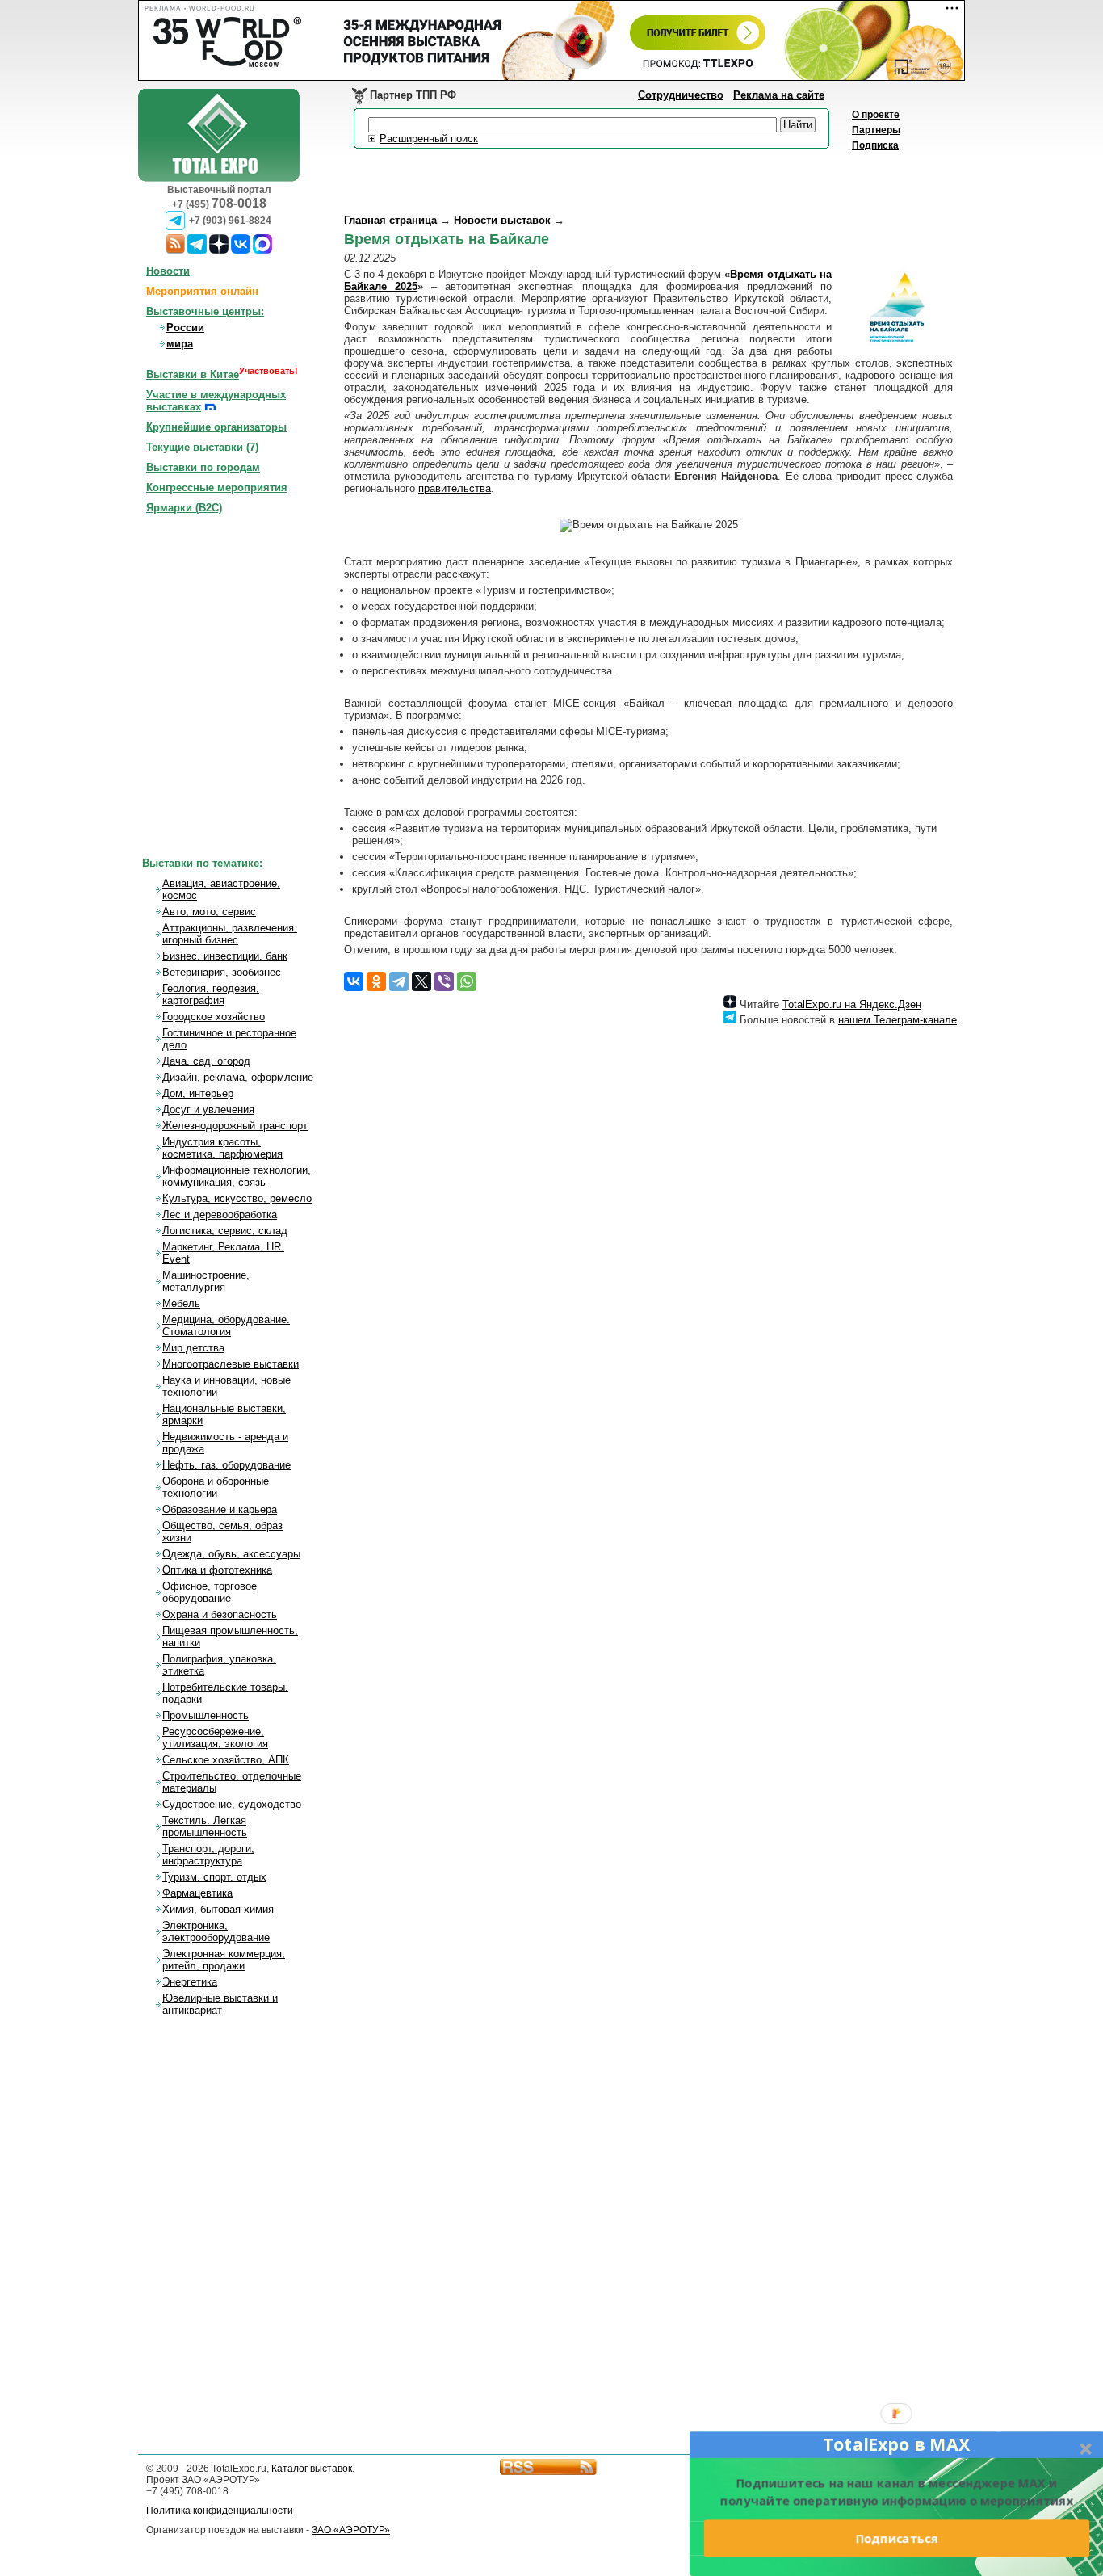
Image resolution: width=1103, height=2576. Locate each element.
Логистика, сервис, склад (225, 1231)
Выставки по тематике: (202, 863)
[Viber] (444, 981)
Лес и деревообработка (220, 1214)
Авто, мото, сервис (209, 912)
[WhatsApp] (467, 981)
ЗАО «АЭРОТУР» (351, 2530)
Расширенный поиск (429, 139)
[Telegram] (399, 981)
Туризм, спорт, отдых (214, 1877)
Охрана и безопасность (220, 1614)
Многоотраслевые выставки (231, 1364)
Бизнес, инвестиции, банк (225, 956)
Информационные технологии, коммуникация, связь (237, 1176)
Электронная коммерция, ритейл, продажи (224, 1960)
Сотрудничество (681, 95)
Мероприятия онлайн (202, 291)
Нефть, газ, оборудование (226, 1465)
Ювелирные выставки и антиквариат (220, 2004)
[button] (896, 2444)
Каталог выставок (312, 2469)
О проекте (876, 115)
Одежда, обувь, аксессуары (231, 1554)
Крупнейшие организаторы (216, 427)
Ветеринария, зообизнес (222, 972)
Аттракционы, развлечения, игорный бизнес (230, 934)
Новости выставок (502, 220)
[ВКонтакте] (354, 981)
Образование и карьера (220, 1509)
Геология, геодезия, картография (211, 994)
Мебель (181, 1303)
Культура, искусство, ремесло (237, 1198)
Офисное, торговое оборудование (210, 1592)
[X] (421, 981)
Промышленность (206, 1715)
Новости (168, 271)
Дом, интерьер (198, 1093)
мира (180, 344)
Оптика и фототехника (217, 1570)
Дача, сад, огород (206, 1061)
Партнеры (876, 130)
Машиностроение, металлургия (206, 1281)
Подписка (875, 145)
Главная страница (390, 220)
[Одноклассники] (376, 981)
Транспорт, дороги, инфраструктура (208, 1855)
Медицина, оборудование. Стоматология (226, 1326)
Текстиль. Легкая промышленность (205, 1826)
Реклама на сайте (779, 95)
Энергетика (190, 1982)
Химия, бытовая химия (218, 1909)
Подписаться (896, 2538)
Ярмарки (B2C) (184, 508)
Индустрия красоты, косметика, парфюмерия (222, 1148)
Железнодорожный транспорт (235, 1126)
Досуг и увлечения (208, 1109)
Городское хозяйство (214, 1017)
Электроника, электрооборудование (216, 1931)
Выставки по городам (203, 467)
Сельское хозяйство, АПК (226, 1760)
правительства (455, 488)
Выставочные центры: (205, 311)
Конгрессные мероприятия (217, 487)
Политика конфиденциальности (220, 2511)
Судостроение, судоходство (232, 1804)
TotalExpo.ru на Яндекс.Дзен (852, 1004)
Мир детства (193, 1348)
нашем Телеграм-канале (897, 1020)
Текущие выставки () (202, 447)
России (185, 328)
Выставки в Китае (193, 374)
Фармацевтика (197, 1893)
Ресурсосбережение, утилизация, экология (215, 1738)
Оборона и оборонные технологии (216, 1487)
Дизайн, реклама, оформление (238, 1077)
